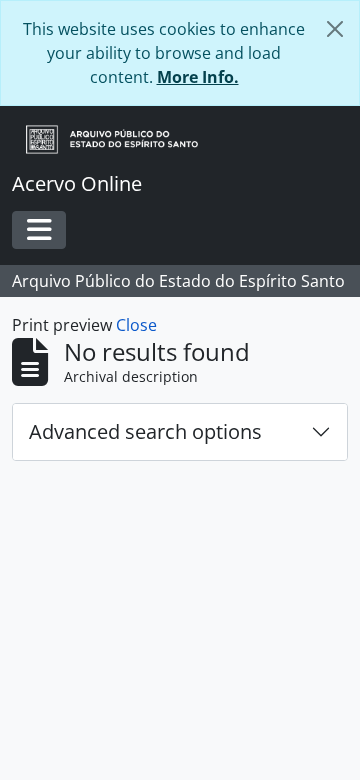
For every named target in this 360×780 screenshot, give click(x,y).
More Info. (198, 77)
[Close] (335, 29)
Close (136, 325)
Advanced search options (145, 431)
